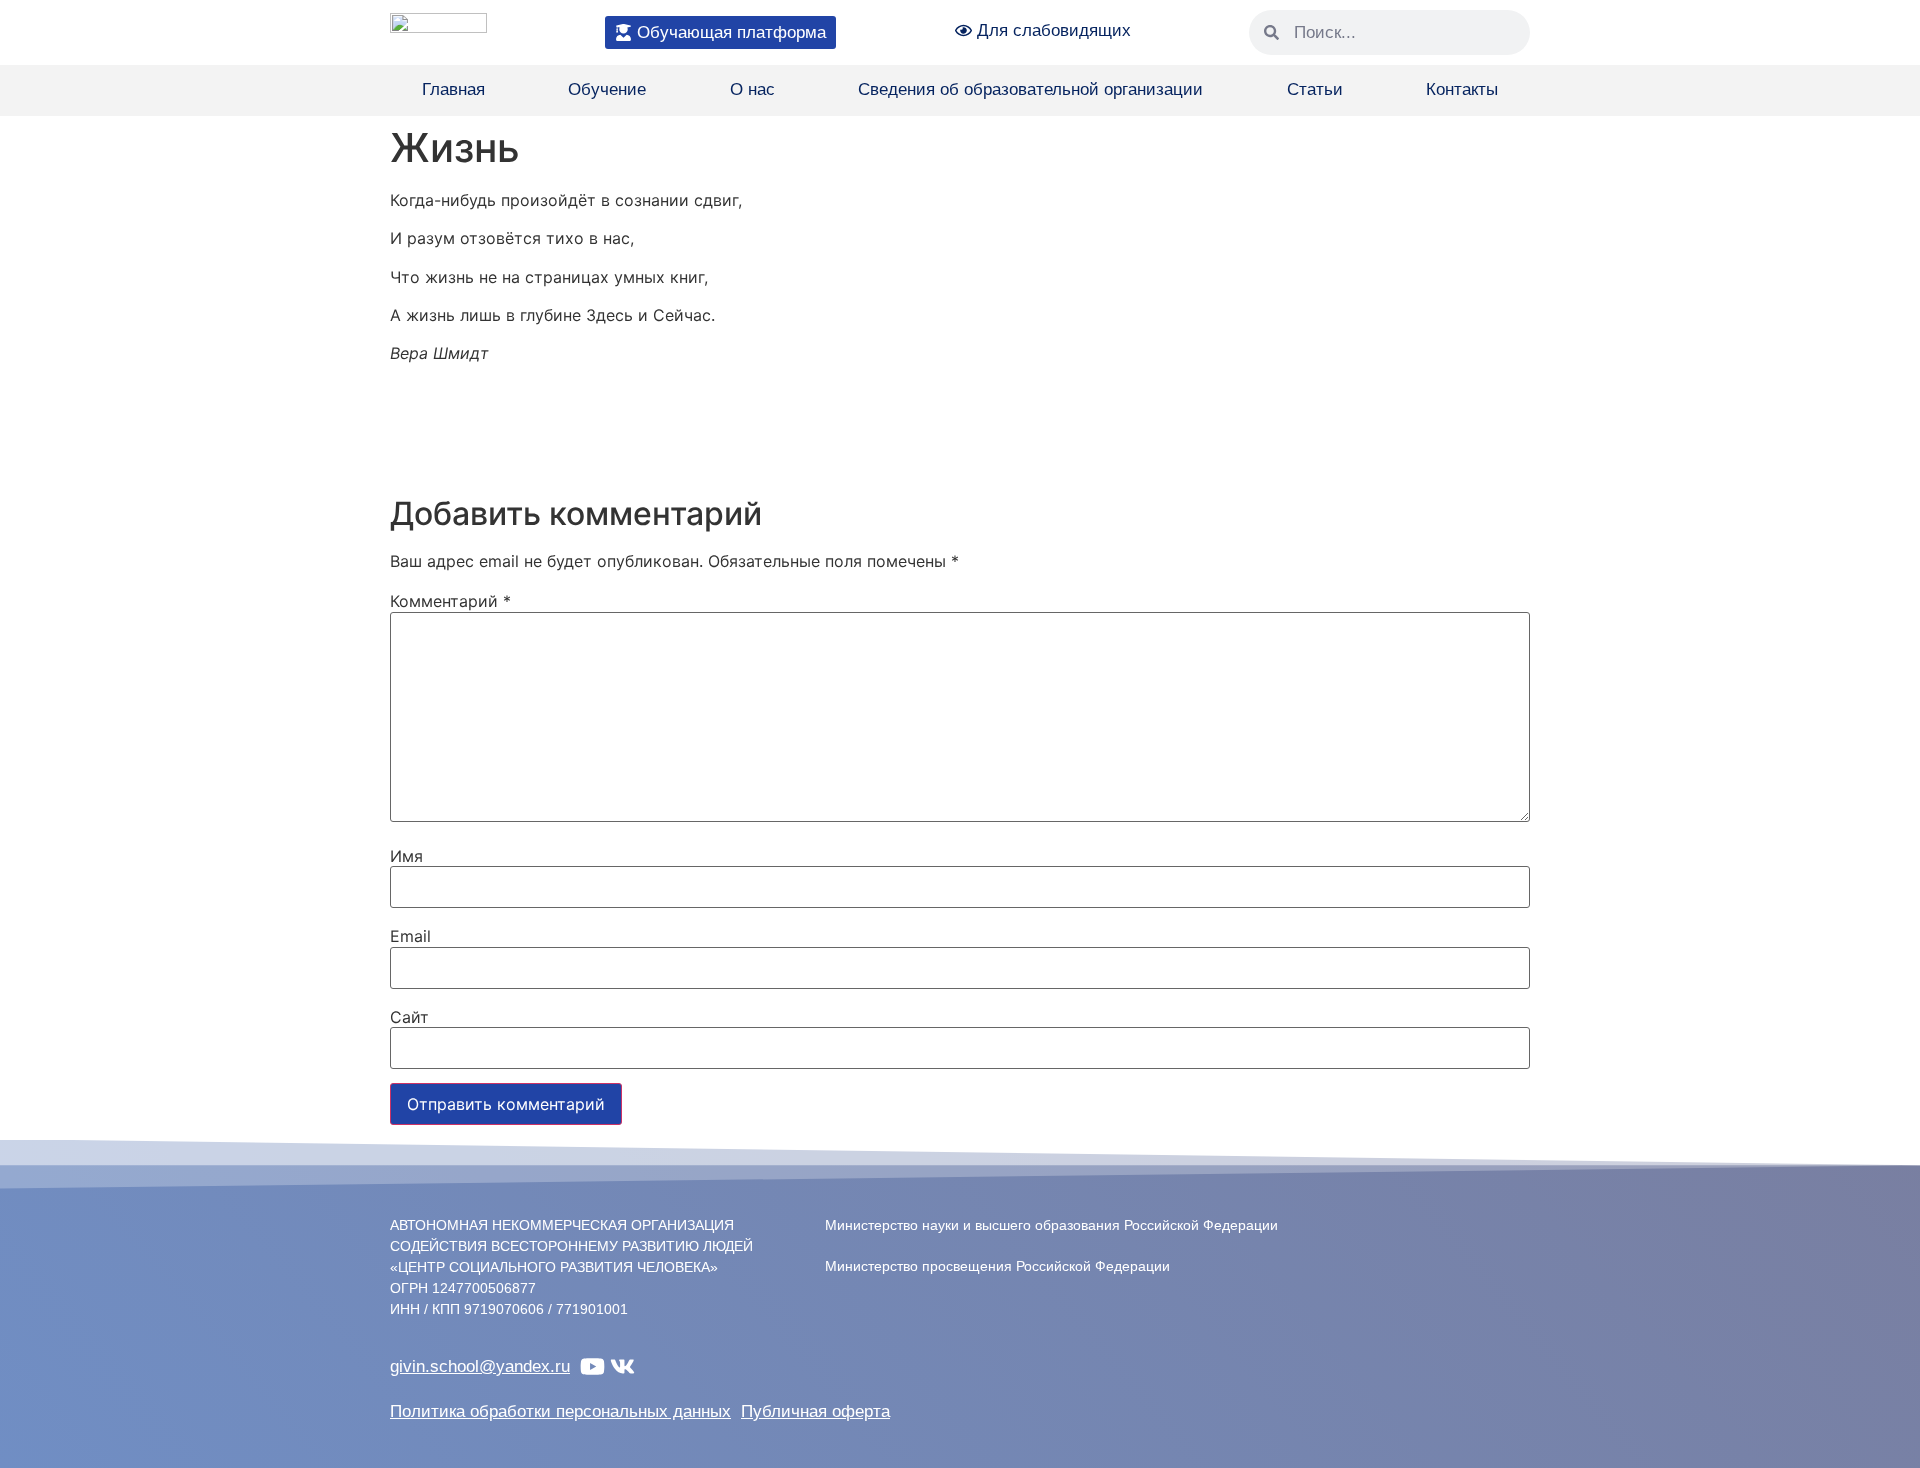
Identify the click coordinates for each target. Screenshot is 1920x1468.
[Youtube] (592, 1366)
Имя (406, 856)
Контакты (1462, 89)
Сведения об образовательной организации (1030, 89)
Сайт (409, 1017)
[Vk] (622, 1366)
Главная (453, 89)
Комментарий (450, 601)
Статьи (1315, 89)
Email (410, 936)
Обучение (607, 89)
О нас (752, 89)
